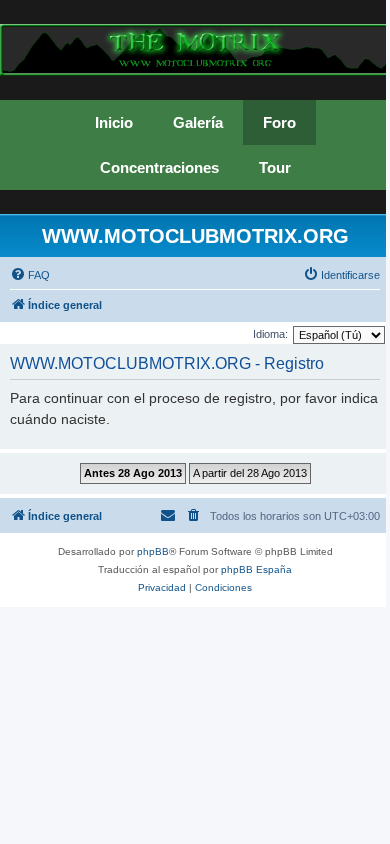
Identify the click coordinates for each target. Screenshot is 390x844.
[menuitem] (30, 275)
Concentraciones (159, 167)
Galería (198, 122)
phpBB (153, 551)
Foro (279, 122)
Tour (275, 167)
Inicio (114, 122)
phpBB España (256, 569)
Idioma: (270, 334)
